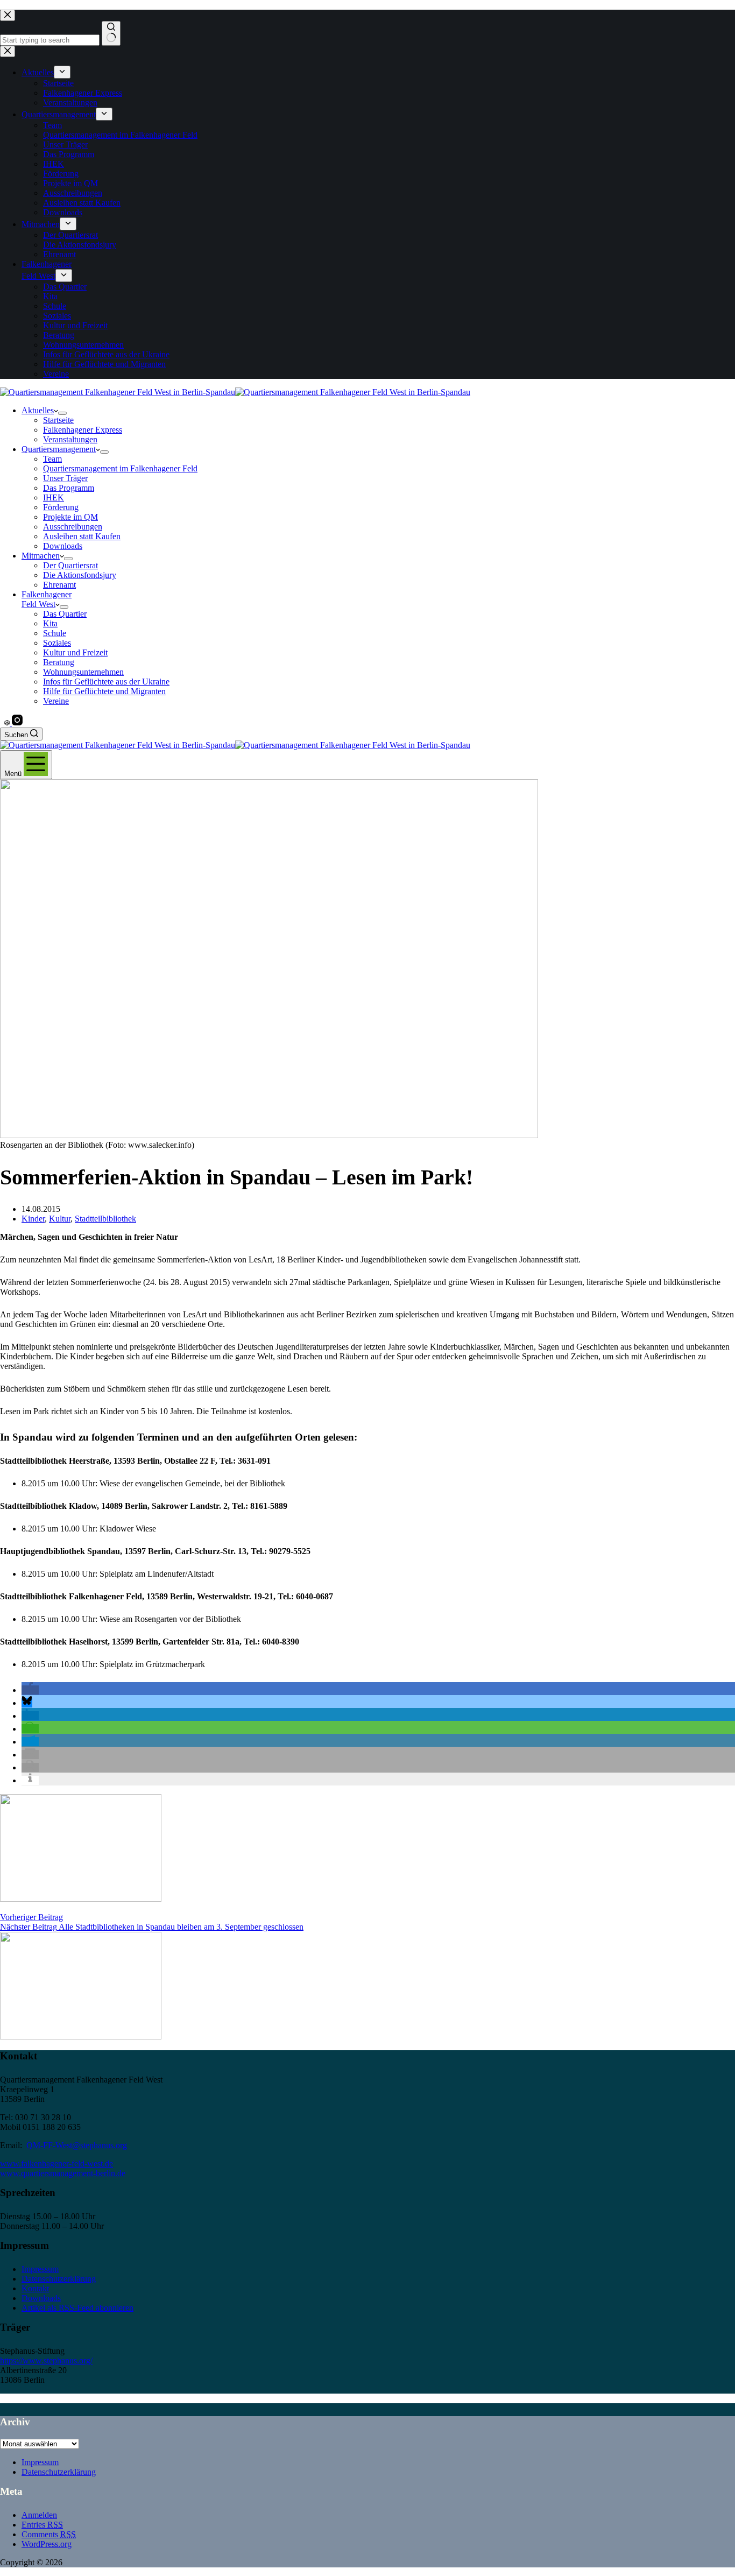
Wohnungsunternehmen (83, 672)
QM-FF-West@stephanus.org (77, 2145)
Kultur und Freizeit (75, 652)
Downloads (63, 546)
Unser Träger (65, 478)
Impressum (40, 2269)
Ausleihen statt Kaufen (82, 536)
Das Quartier (65, 614)
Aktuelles (38, 410)
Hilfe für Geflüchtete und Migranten (104, 691)
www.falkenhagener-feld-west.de (56, 2164)
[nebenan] (8, 722)
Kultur (60, 1219)
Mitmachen (41, 556)
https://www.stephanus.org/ (46, 2360)
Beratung (59, 662)
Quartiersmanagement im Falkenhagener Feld (120, 468)
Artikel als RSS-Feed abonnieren (77, 2308)
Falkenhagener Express (83, 430)
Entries (42, 2525)
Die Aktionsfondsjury (80, 575)
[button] (30, 1690)
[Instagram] (17, 722)
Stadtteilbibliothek (105, 1219)
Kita (50, 623)
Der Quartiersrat (70, 565)
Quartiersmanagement (59, 449)
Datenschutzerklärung (59, 2279)
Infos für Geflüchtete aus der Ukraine (106, 682)
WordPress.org (47, 2544)
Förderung (61, 507)
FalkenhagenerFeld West (47, 599)
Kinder (33, 1219)
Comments (49, 2534)
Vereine (56, 701)
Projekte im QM (70, 517)
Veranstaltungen (70, 439)
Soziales (57, 643)
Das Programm (69, 488)
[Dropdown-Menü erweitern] (62, 413)
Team (52, 459)
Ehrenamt (59, 585)
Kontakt (35, 2288)
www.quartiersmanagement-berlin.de (63, 2173)
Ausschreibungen (73, 527)
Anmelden (39, 2515)
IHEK (54, 497)
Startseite (58, 420)
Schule (55, 633)
